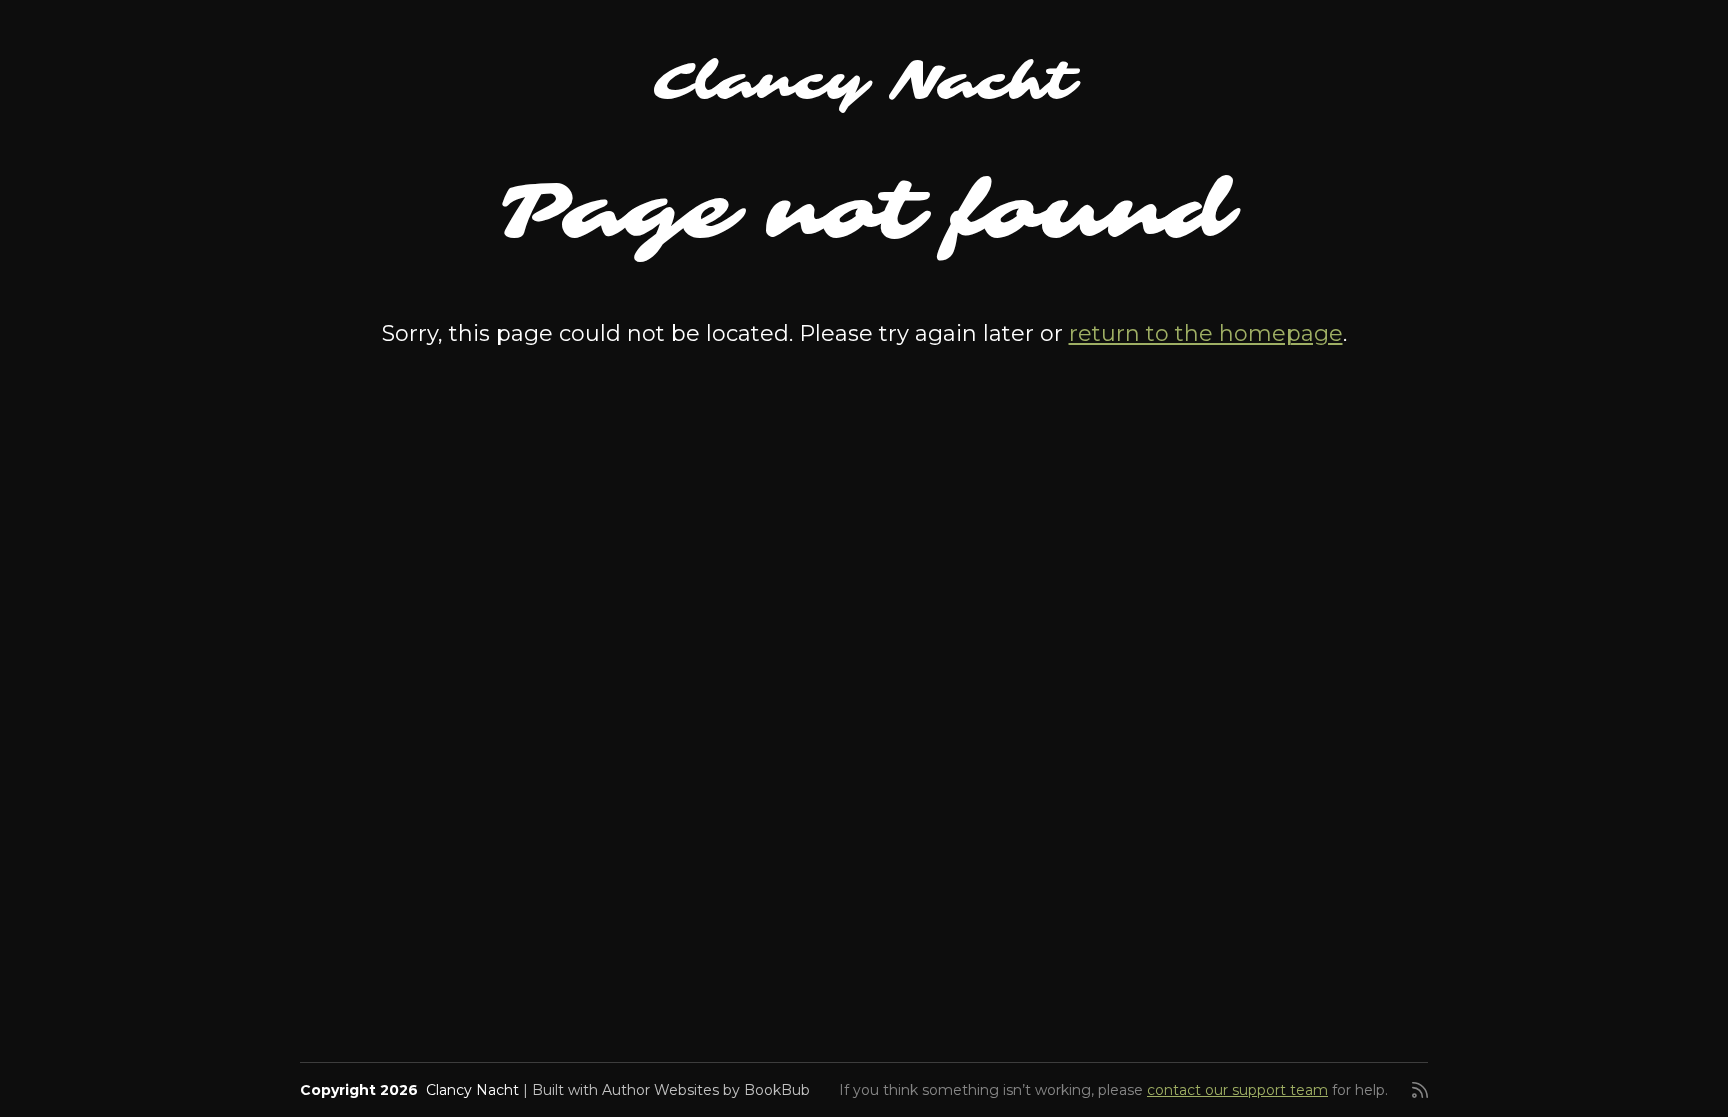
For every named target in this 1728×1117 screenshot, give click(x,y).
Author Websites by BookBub (706, 1090)
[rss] (1420, 1090)
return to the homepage (1206, 333)
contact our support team (1237, 1090)
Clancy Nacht (864, 81)
